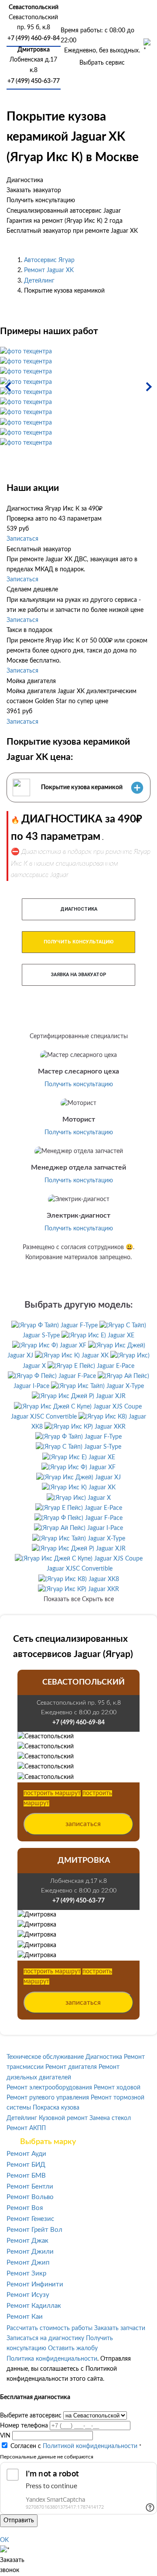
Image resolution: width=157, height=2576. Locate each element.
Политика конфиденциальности (52, 2359)
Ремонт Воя (25, 2208)
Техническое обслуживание (45, 2057)
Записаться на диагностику (45, 2338)
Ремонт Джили (30, 2252)
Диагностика (104, 2057)
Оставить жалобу (73, 2348)
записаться (83, 1824)
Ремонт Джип (28, 2263)
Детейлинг (39, 281)
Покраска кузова (56, 2108)
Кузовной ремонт (63, 2118)
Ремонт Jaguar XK (49, 270)
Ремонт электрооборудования (49, 2088)
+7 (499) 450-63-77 (34, 81)
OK (4, 2540)
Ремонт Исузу (28, 2295)
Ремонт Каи (25, 2317)
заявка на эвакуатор (78, 975)
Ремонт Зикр (26, 2274)
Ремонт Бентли (30, 2187)
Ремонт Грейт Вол (34, 2230)
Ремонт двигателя (71, 2067)
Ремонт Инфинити (35, 2284)
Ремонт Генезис (30, 2219)
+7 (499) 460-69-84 (34, 38)
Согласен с (74, 2446)
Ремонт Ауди (26, 2154)
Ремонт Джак (27, 2241)
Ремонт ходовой (117, 2088)
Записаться (22, 539)
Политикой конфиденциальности (90, 2446)
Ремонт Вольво (30, 2197)
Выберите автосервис (31, 2416)
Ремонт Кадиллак (34, 2306)
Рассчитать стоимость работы (49, 2328)
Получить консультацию (79, 1084)
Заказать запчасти (120, 2328)
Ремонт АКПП (26, 2128)
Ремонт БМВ (26, 2176)
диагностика (79, 909)
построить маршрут (52, 1793)
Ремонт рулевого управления (48, 2098)
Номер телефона (24, 2426)
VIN (5, 2436)
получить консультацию (79, 942)
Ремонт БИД (26, 2165)
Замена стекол (110, 2118)
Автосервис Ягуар (49, 260)
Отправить (19, 2521)
